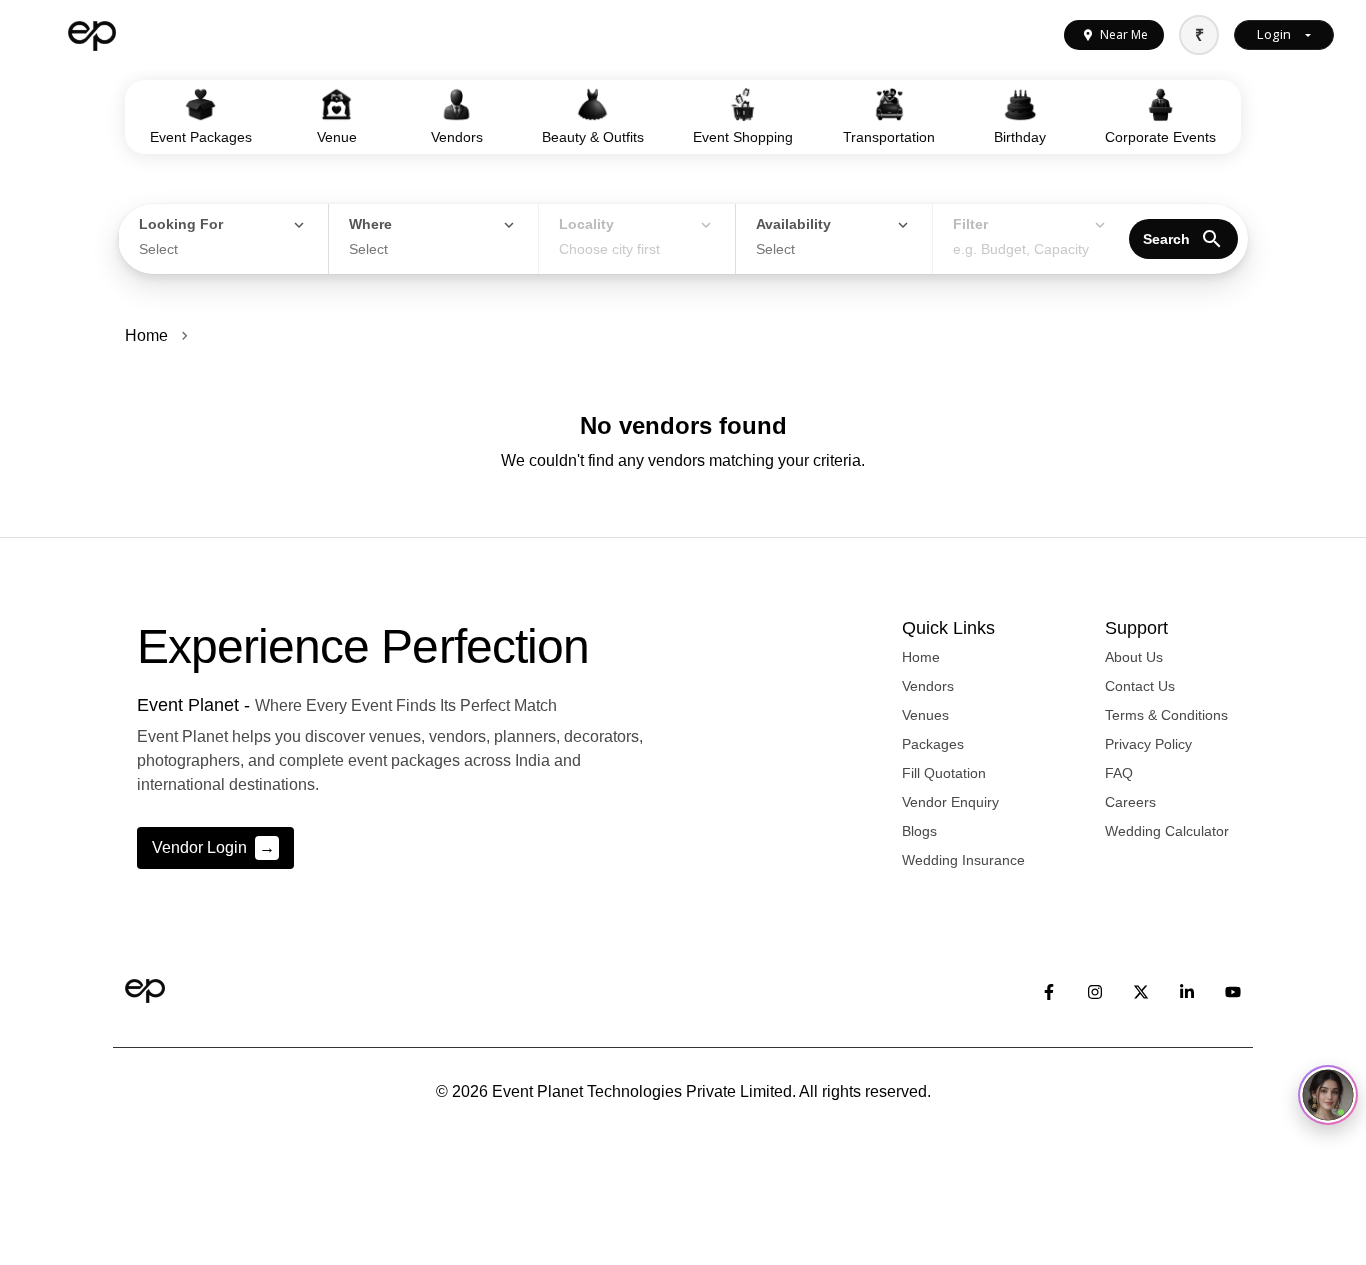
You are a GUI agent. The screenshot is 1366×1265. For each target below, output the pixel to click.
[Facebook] (1049, 991)
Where (370, 224)
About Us (1134, 657)
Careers (1130, 802)
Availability (793, 224)
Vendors (928, 686)
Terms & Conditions (1166, 715)
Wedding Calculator (1167, 831)
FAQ (1119, 773)
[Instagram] (1095, 991)
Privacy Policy (1148, 744)
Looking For (181, 224)
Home (146, 335)
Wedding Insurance (963, 860)
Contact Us (1140, 686)
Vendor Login (213, 847)
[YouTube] (1233, 991)
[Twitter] (1141, 991)
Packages (933, 744)
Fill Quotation (944, 773)
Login (1274, 34)
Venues (925, 715)
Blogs (919, 831)
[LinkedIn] (1187, 991)
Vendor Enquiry (950, 802)
